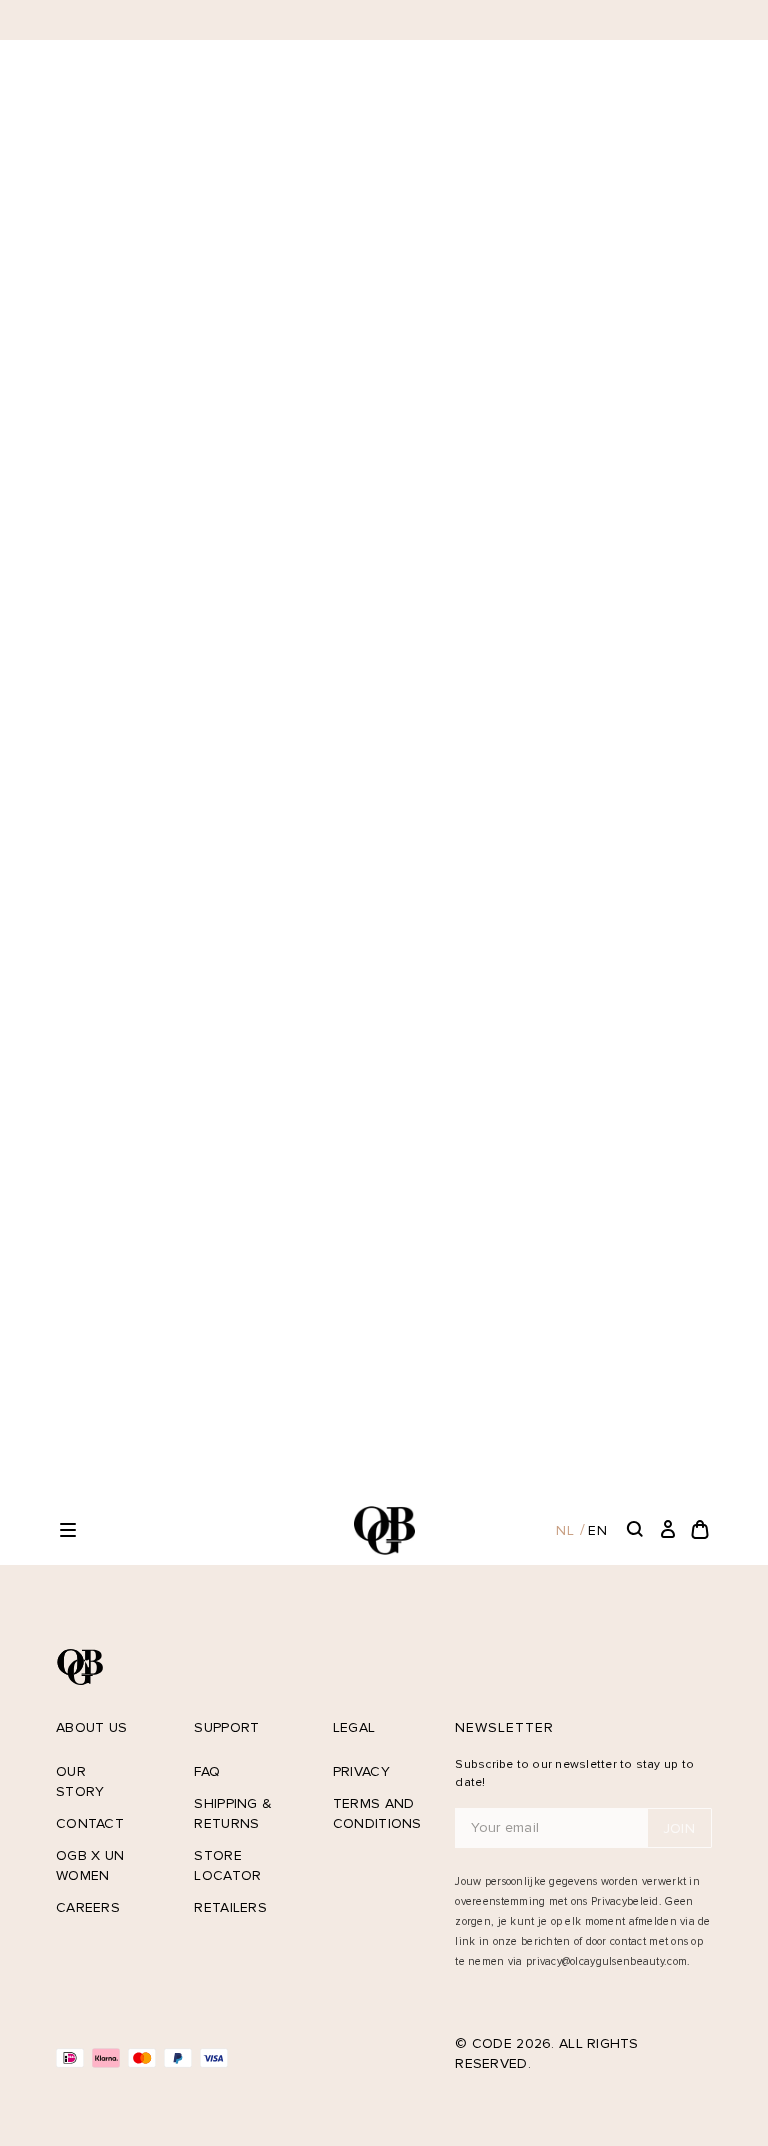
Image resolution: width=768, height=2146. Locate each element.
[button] (68, 1530)
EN (598, 1530)
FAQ (207, 1771)
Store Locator (227, 1865)
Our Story (80, 1781)
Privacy (361, 1771)
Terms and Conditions (374, 1813)
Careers (88, 1907)
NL (565, 1530)
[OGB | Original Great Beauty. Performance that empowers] (384, 1530)
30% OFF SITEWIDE (371, 19)
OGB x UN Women (90, 1865)
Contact (90, 1823)
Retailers (230, 1907)
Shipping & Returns (233, 1813)
